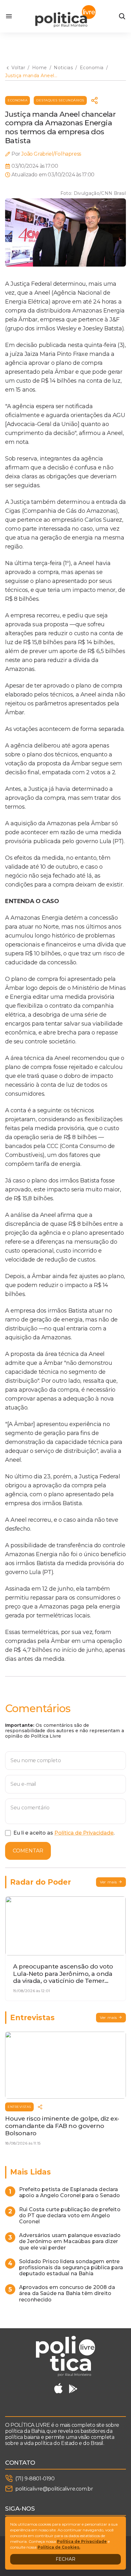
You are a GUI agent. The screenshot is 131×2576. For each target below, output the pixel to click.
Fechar (65, 2559)
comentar (28, 1851)
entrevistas (19, 2107)
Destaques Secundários (60, 100)
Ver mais (108, 1882)
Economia (17, 100)
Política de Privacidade (84, 1833)
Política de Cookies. (59, 2547)
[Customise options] (122, 16)
